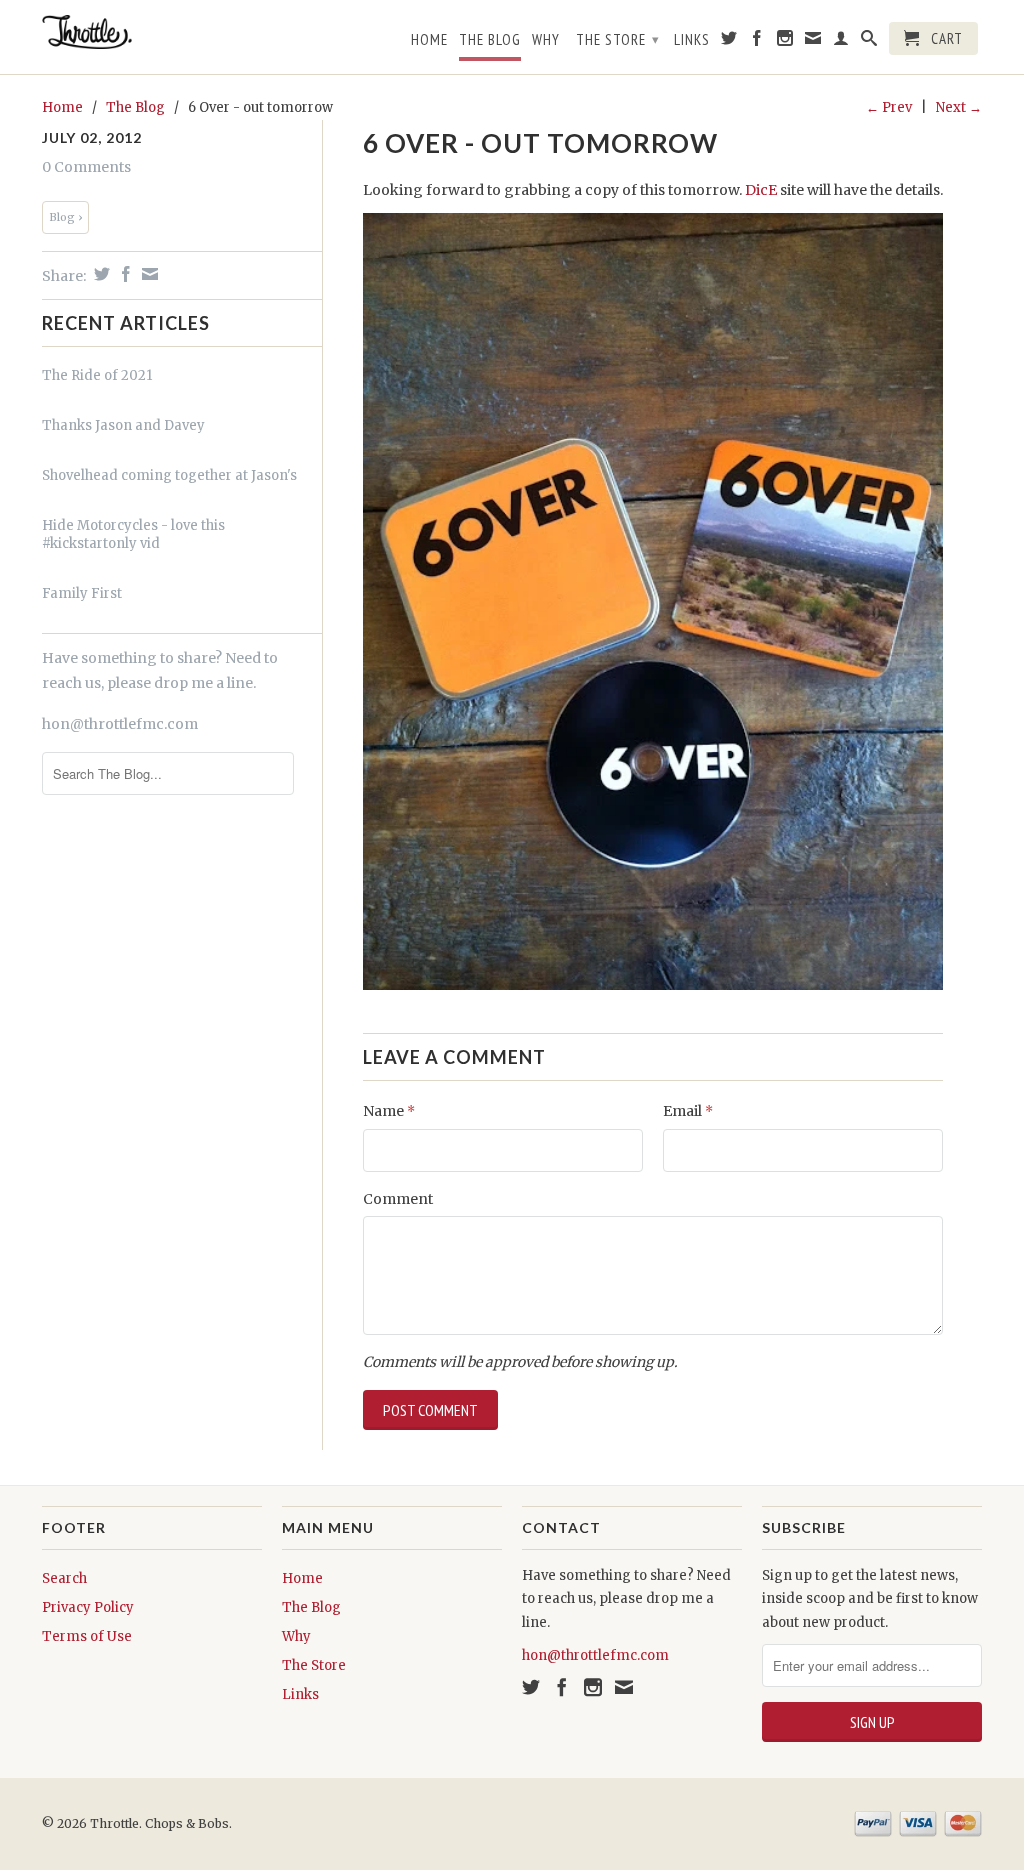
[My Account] (841, 42)
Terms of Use (87, 1636)
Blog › (65, 217)
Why (546, 40)
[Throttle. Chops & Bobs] (152, 32)
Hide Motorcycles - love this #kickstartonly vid (133, 534)
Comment (398, 1199)
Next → (959, 107)
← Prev (889, 107)
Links (692, 40)
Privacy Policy (88, 1607)
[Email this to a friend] (147, 274)
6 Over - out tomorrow (540, 143)
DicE (762, 190)
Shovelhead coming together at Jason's (169, 475)
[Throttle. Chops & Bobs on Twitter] (729, 42)
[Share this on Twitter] (99, 274)
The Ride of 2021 (97, 375)
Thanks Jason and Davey (123, 425)
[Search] (869, 42)
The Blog (490, 40)
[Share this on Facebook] (123, 274)
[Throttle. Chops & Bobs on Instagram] (785, 42)
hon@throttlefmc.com (120, 724)
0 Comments (86, 167)
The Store (618, 39)
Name (389, 1111)
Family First (82, 593)
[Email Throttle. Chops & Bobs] (813, 42)
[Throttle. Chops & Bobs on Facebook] (757, 42)
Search (64, 1578)
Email (688, 1111)
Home (429, 40)
